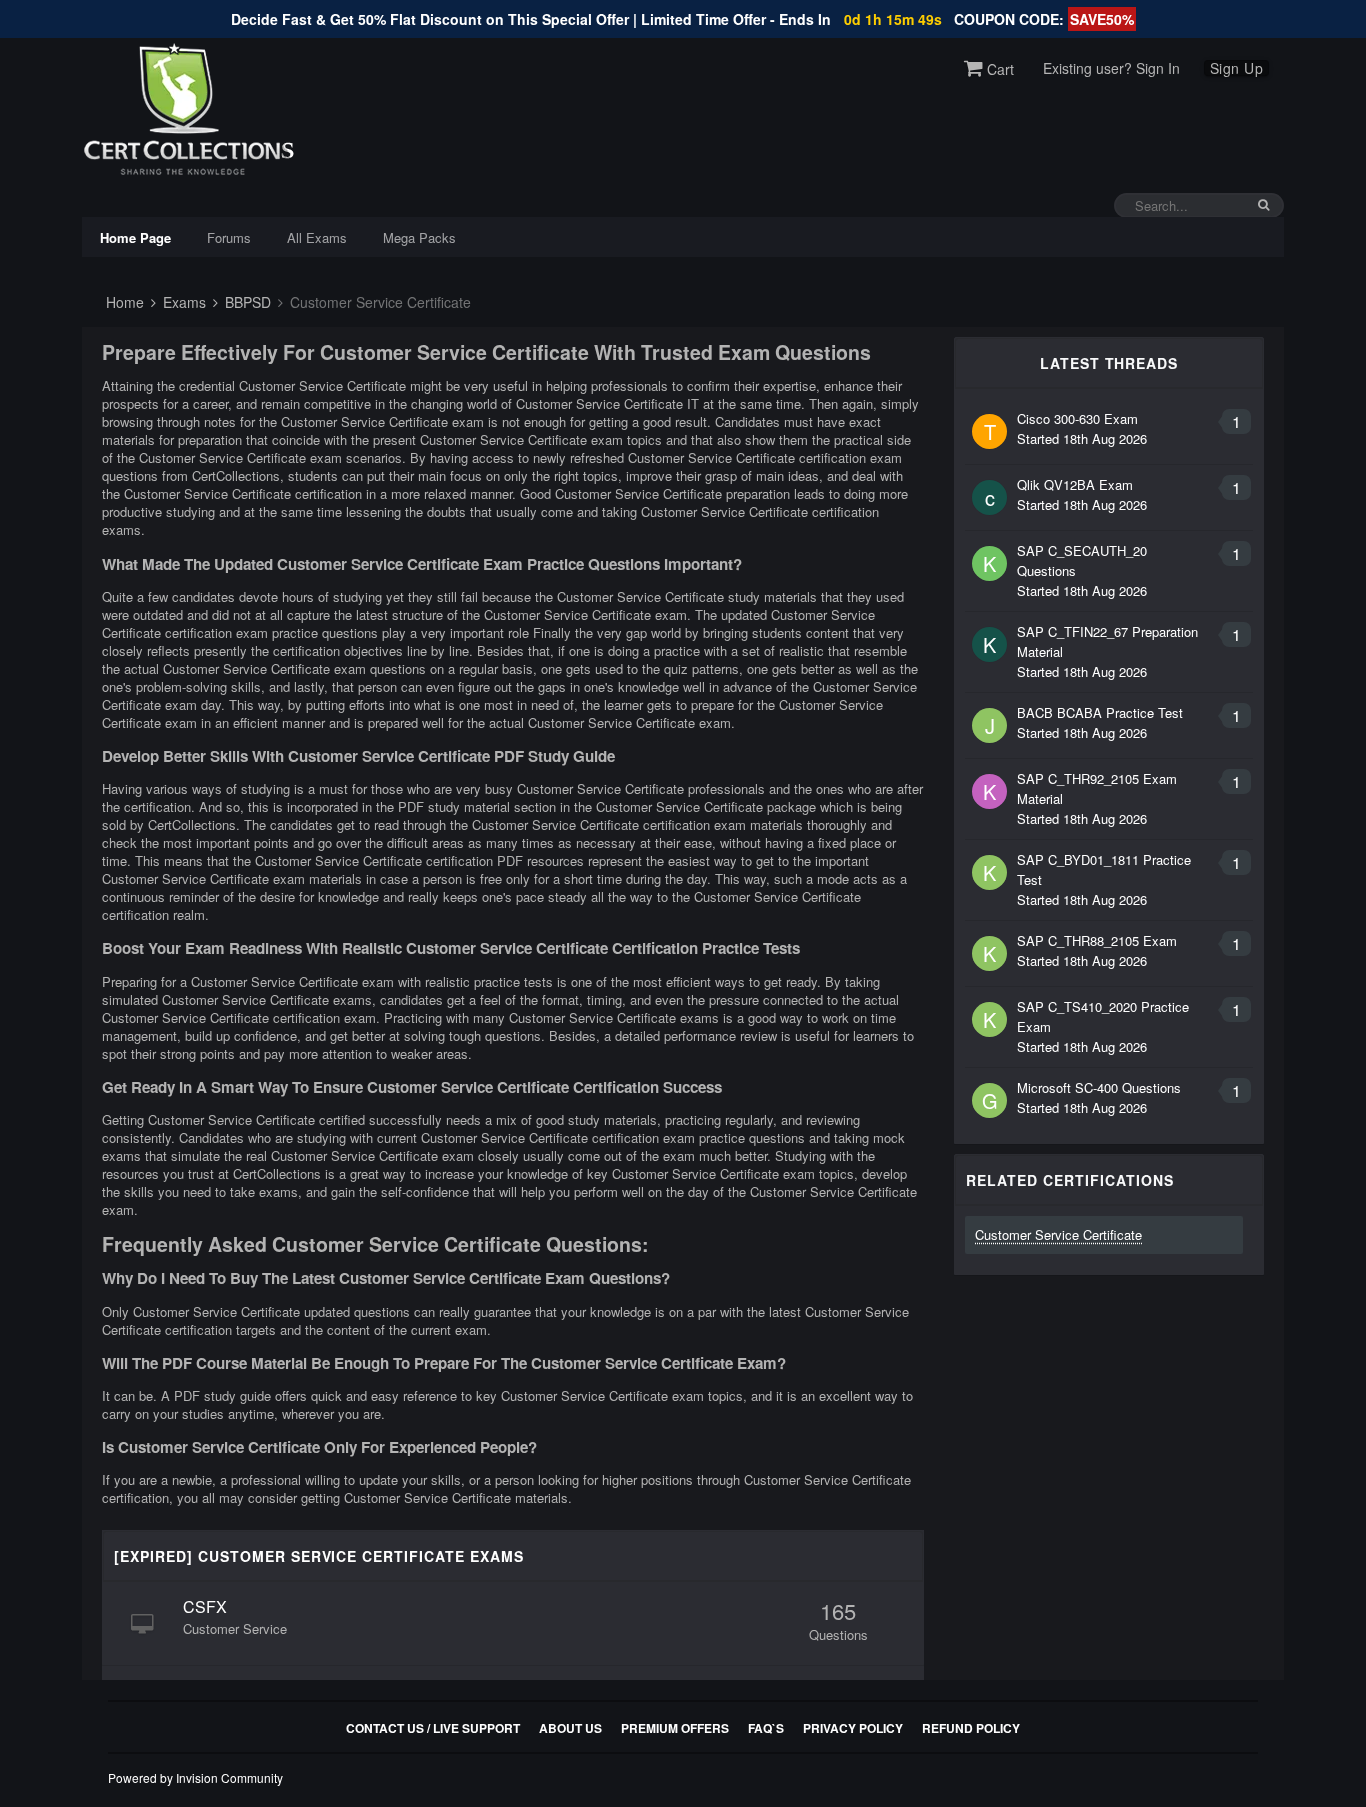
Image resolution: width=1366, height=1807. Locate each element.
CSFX (205, 1606)
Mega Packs (419, 237)
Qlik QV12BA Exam (1075, 484)
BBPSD (246, 302)
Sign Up (1237, 68)
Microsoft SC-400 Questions (1099, 1087)
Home (123, 302)
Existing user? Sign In (1111, 68)
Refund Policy (971, 1728)
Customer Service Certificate (1058, 1234)
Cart (998, 69)
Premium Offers (675, 1728)
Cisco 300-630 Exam (1077, 418)
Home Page (135, 237)
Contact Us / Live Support (433, 1728)
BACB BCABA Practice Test (1100, 712)
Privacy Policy (853, 1728)
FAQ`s (766, 1728)
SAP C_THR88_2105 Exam (1097, 940)
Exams (182, 302)
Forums (229, 237)
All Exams (317, 237)
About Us (570, 1728)
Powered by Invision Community (195, 1777)
